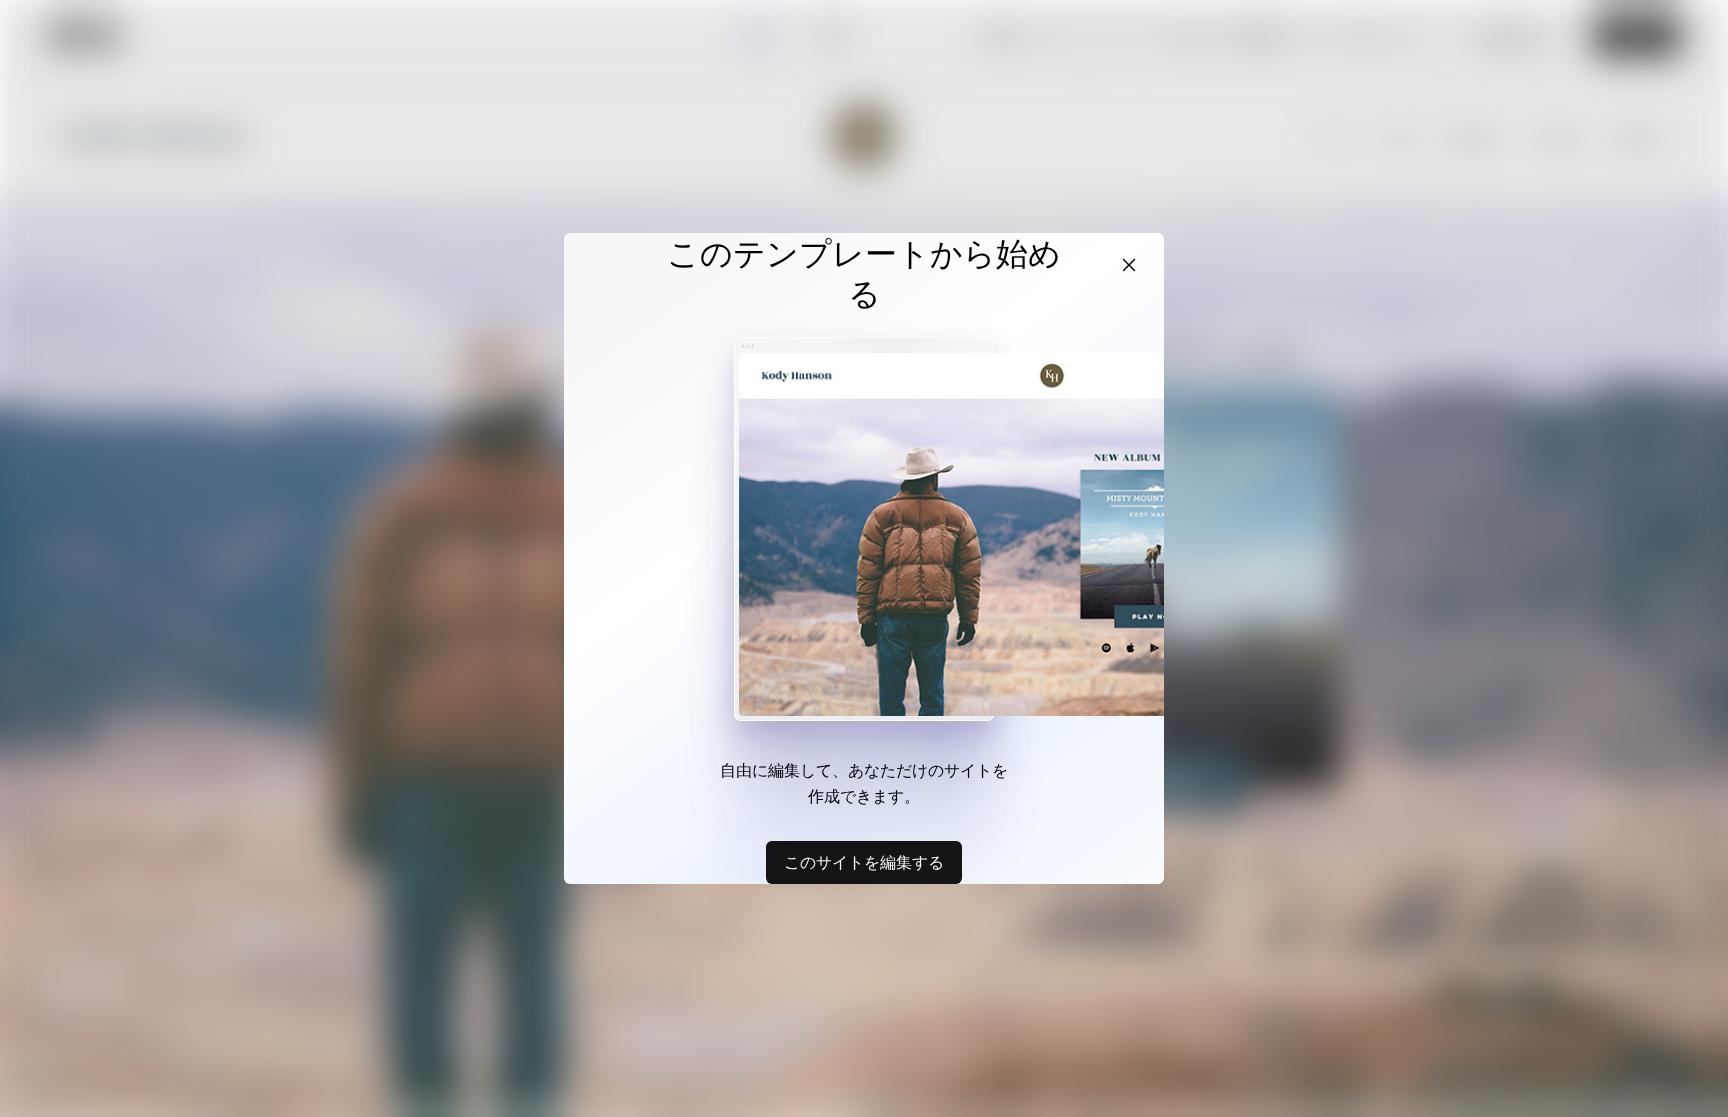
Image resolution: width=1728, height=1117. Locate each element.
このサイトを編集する (864, 862)
